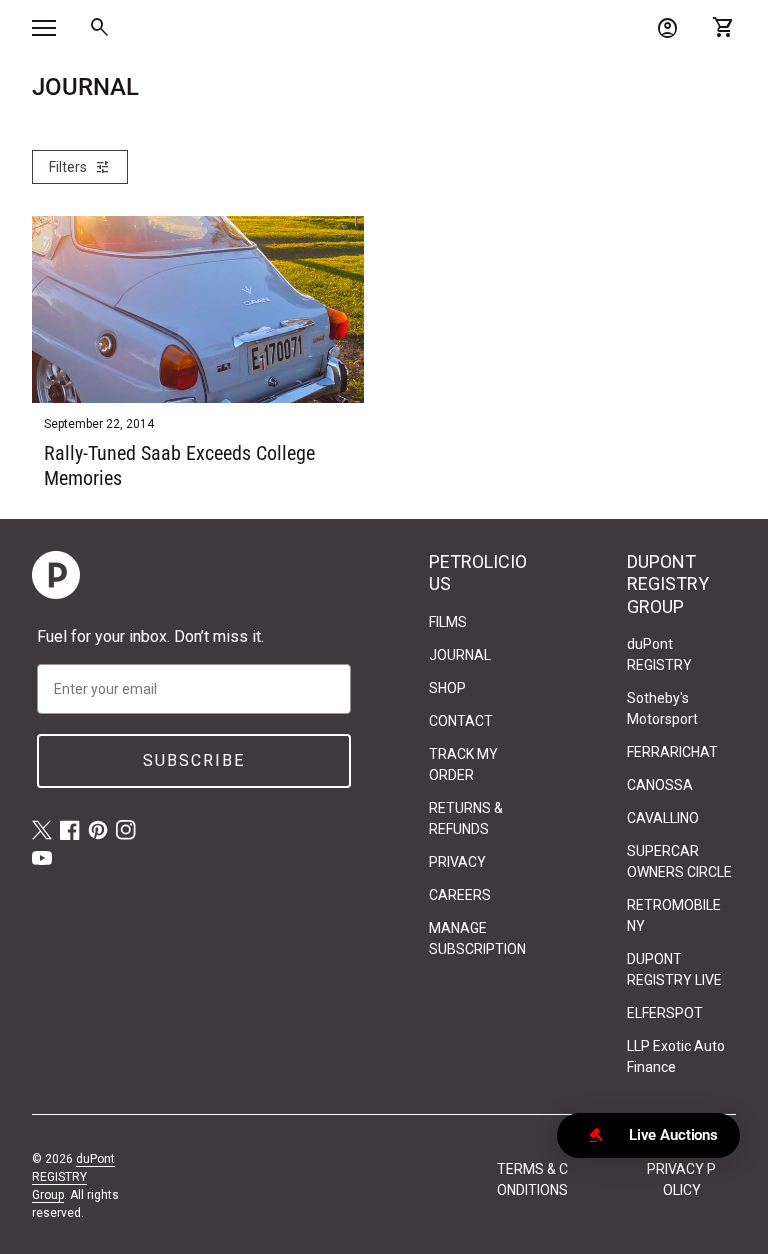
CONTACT (461, 721)
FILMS (448, 622)
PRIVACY (457, 862)
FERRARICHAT (672, 752)
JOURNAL (460, 655)
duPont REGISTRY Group (73, 1177)
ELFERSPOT (665, 1013)
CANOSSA (660, 785)
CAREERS (460, 895)
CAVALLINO (663, 818)
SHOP (447, 688)
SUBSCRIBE (194, 760)
